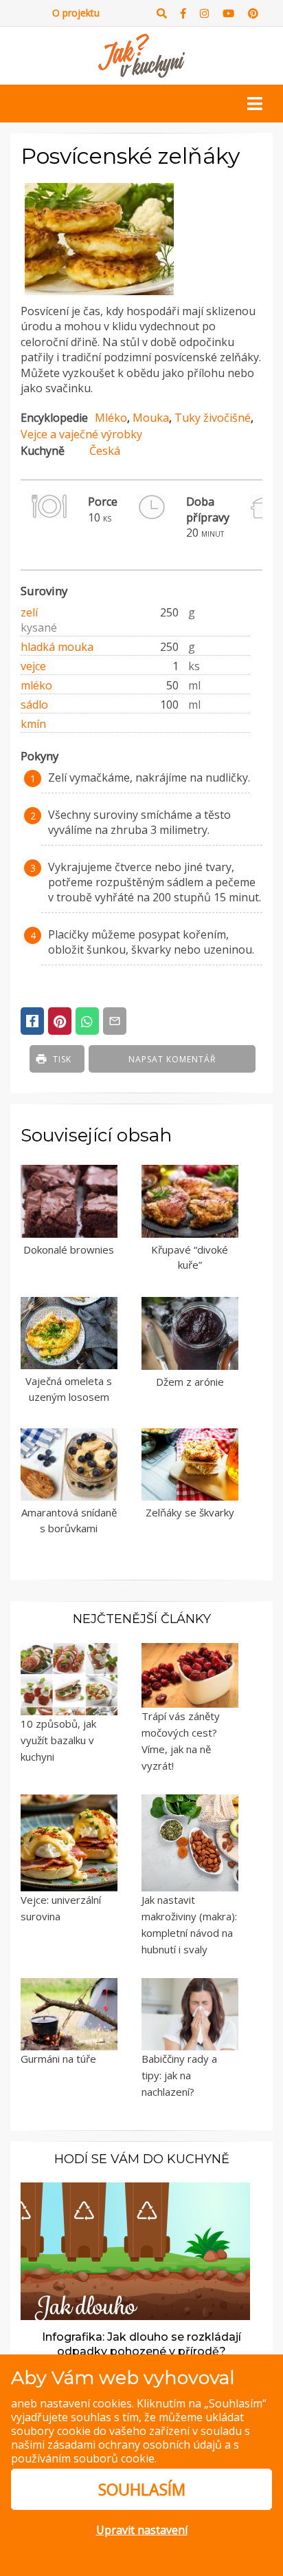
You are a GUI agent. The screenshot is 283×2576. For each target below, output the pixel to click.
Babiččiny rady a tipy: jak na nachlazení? (179, 2075)
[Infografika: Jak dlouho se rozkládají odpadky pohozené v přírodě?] (135, 2250)
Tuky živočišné (213, 418)
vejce (33, 666)
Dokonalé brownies (69, 1249)
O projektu (76, 13)
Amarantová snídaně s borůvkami (69, 1520)
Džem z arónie (190, 1382)
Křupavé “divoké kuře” (190, 1257)
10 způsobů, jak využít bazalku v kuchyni (58, 1740)
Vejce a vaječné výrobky (81, 434)
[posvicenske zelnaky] (99, 295)
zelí (29, 612)
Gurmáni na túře (58, 2059)
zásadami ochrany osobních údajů (135, 2445)
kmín (33, 724)
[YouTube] (228, 13)
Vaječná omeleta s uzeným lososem (69, 1389)
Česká (105, 451)
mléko (36, 685)
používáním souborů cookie (83, 2458)
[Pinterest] (253, 13)
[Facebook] (183, 13)
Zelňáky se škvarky (190, 1512)
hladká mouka (57, 647)
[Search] (162, 13)
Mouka (151, 418)
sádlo (34, 705)
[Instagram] (204, 13)
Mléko (111, 418)
